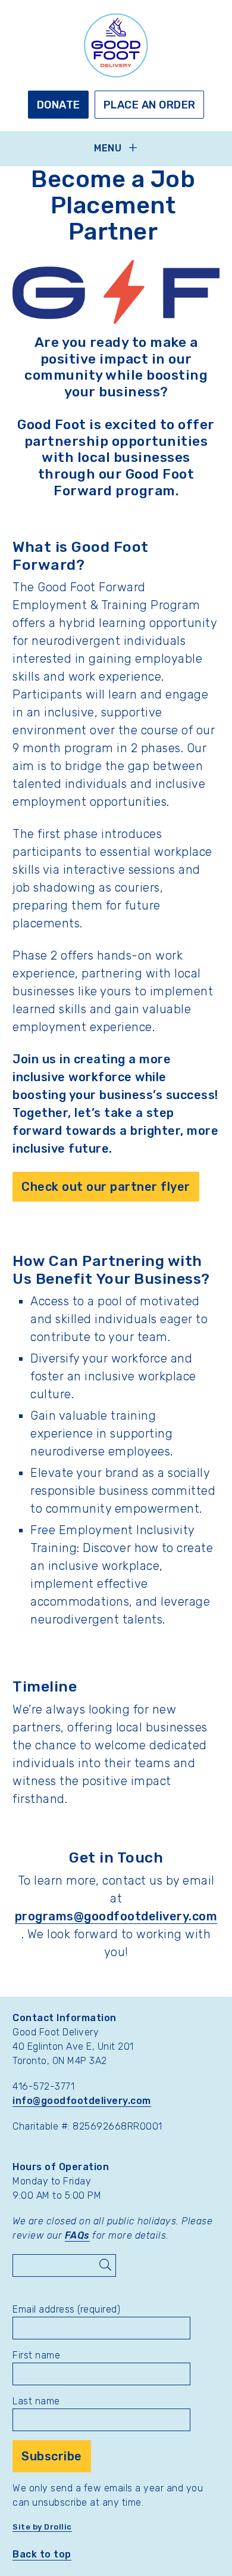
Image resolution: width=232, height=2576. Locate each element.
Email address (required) (66, 2309)
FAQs (77, 2235)
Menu (108, 148)
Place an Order (150, 105)
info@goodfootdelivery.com (82, 2101)
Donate (59, 105)
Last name (36, 2401)
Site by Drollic (42, 2527)
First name (36, 2355)
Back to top (42, 2554)
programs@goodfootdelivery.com (116, 1916)
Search (105, 2265)
